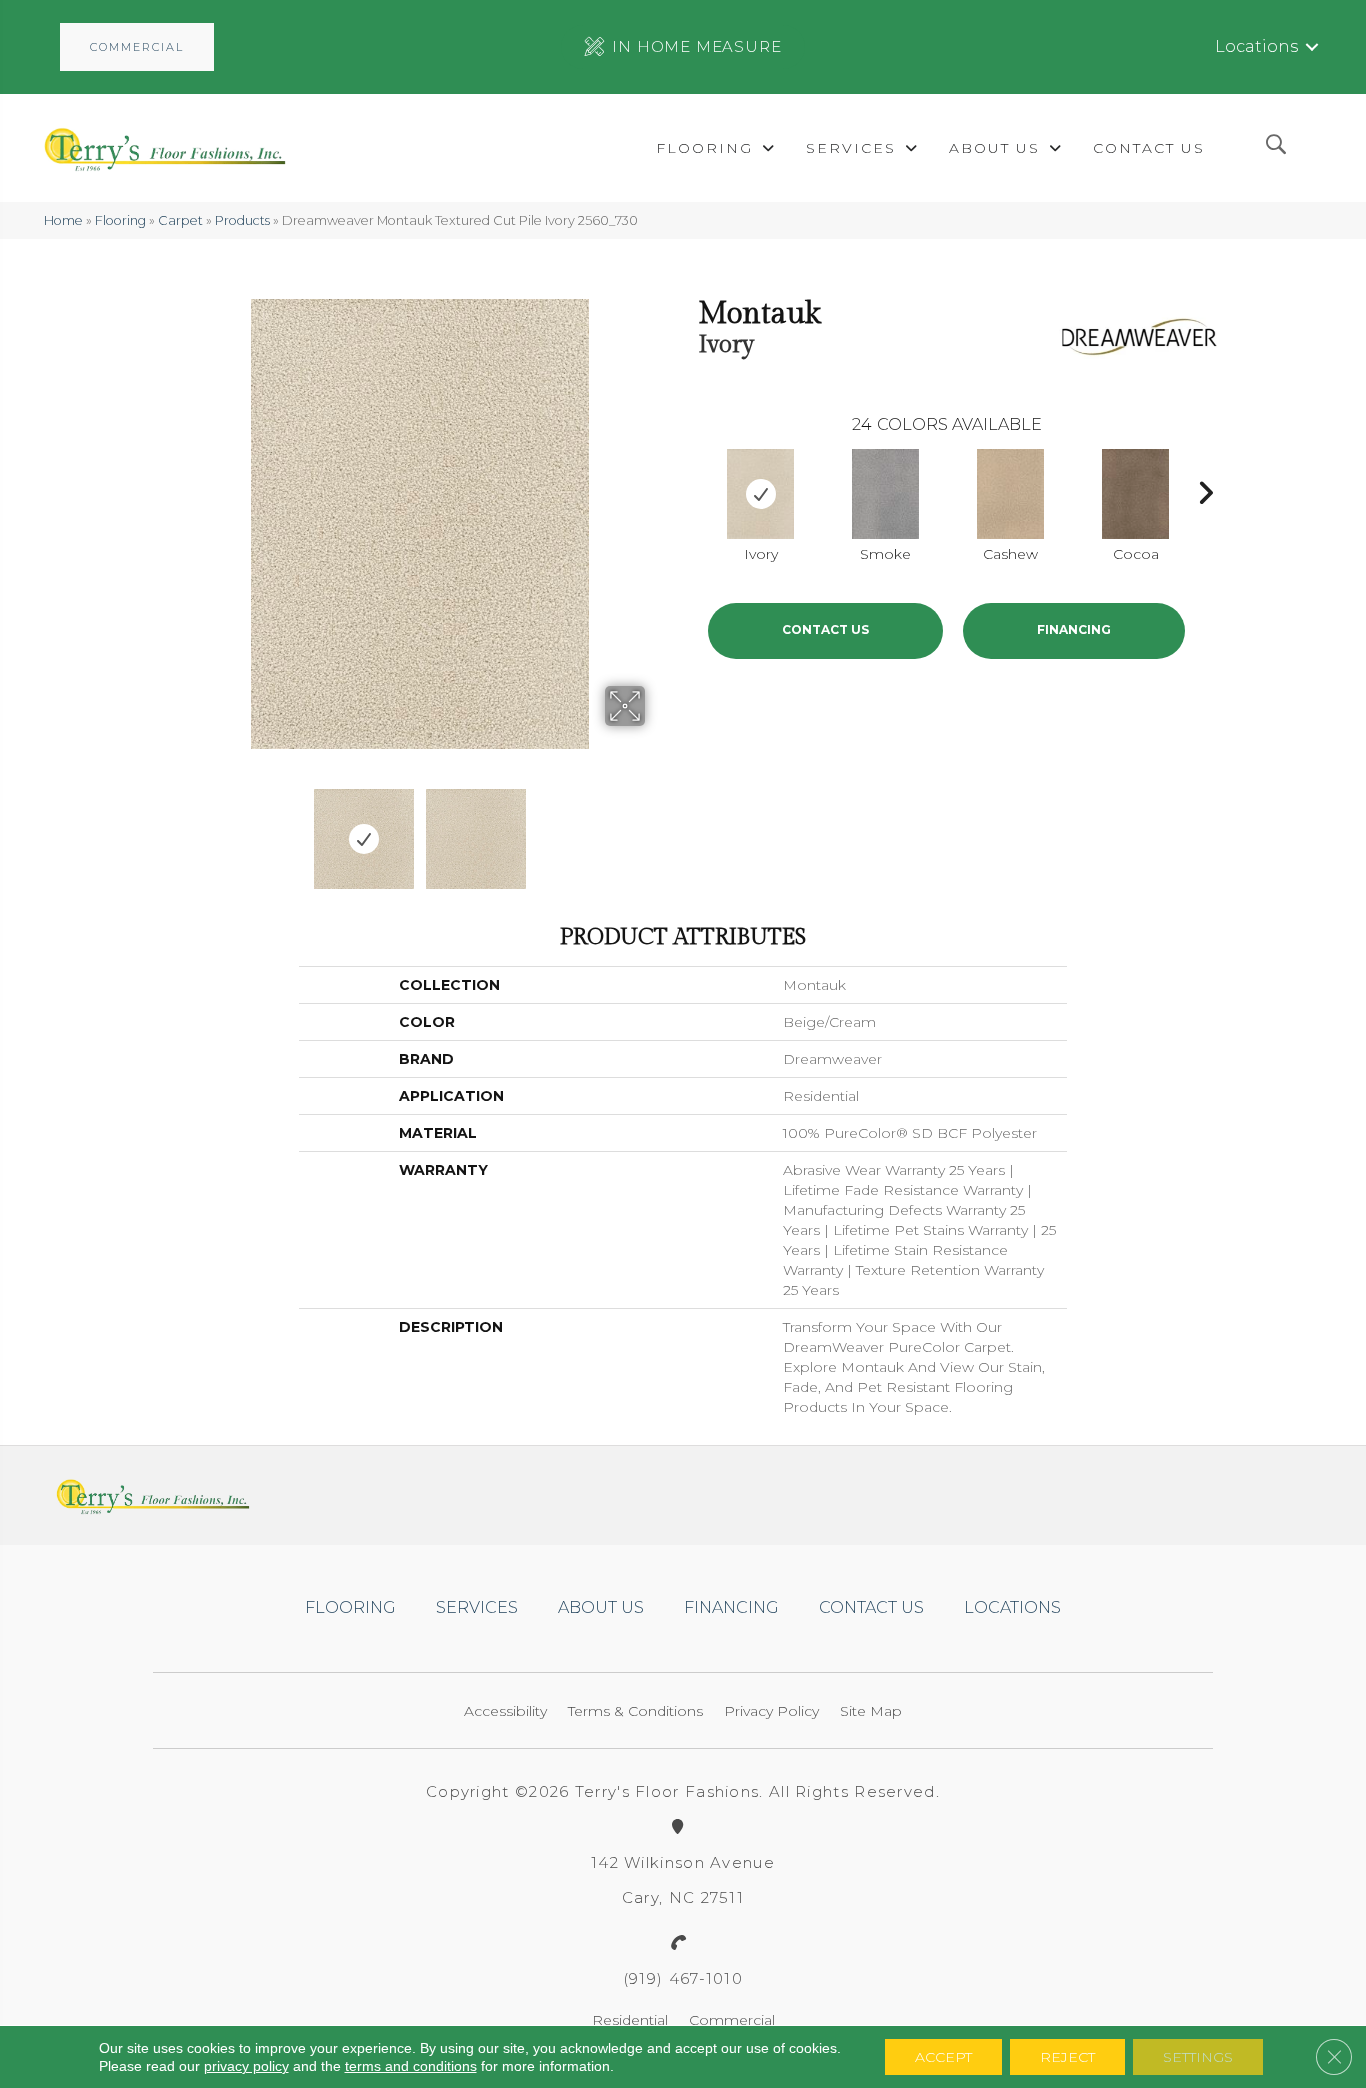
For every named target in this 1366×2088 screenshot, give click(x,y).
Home (63, 220)
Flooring (120, 220)
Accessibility (505, 1711)
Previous (181, 829)
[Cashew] (1011, 494)
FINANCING (1074, 629)
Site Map (871, 1711)
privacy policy (246, 2066)
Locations (1256, 46)
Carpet (180, 220)
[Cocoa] (1136, 494)
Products (242, 220)
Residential (630, 2020)
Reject (1067, 2057)
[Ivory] (761, 494)
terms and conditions (411, 2066)
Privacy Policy (771, 1711)
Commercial (732, 2020)
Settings (1198, 2057)
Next (658, 829)
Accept (943, 2057)
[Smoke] (886, 494)
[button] (137, 47)
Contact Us (825, 629)
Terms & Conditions (635, 1711)
